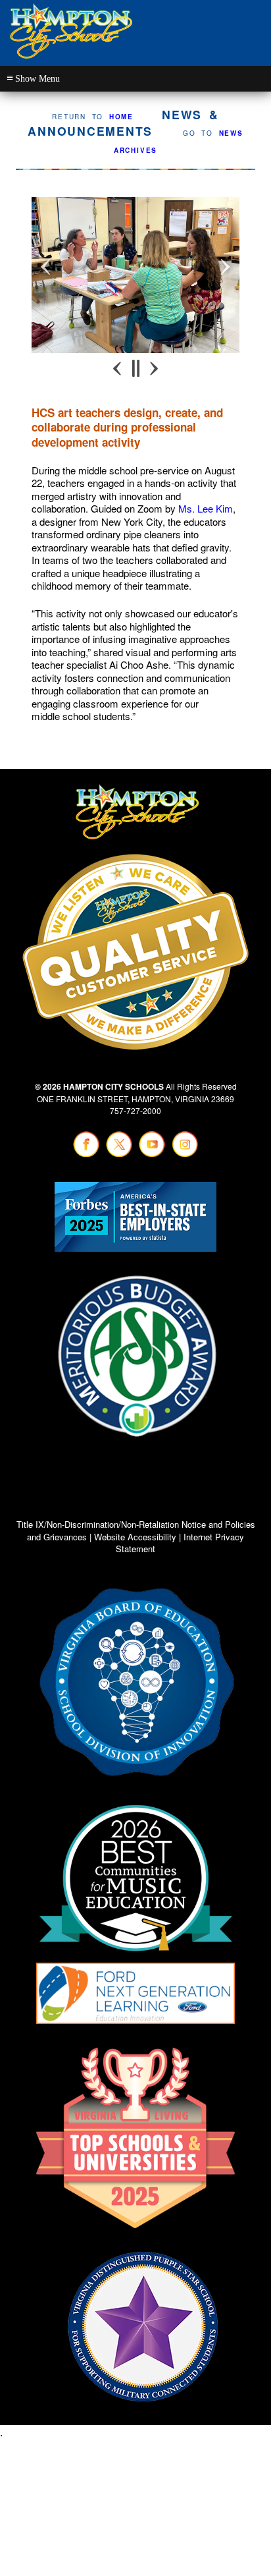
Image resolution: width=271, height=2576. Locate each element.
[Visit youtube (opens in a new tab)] (152, 1154)
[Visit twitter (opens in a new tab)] (119, 1154)
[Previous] (118, 368)
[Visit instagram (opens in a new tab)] (185, 1154)
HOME (121, 117)
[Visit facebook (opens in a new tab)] (86, 1154)
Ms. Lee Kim (206, 508)
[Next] (153, 368)
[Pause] (136, 368)
